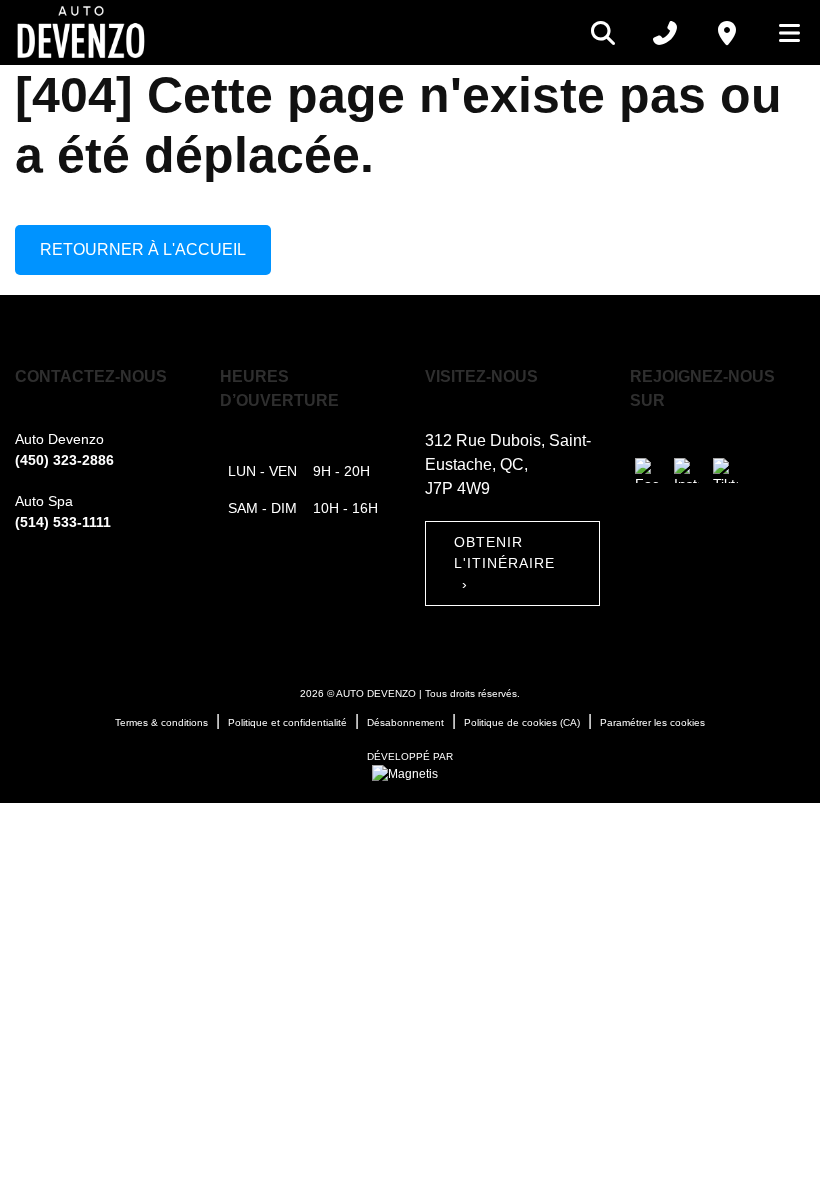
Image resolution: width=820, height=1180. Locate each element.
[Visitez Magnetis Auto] (410, 773)
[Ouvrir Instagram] (686, 470)
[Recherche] (603, 33)
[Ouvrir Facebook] (647, 470)
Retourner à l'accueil (143, 249)
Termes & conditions (161, 722)
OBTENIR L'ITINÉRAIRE (504, 563)
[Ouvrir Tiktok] (725, 470)
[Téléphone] (665, 33)
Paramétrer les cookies (652, 722)
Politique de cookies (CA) (522, 722)
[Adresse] (727, 33)
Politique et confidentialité (287, 722)
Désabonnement (405, 722)
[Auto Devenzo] (81, 32)
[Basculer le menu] (781, 33)
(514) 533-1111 (63, 522)
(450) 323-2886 (64, 460)
